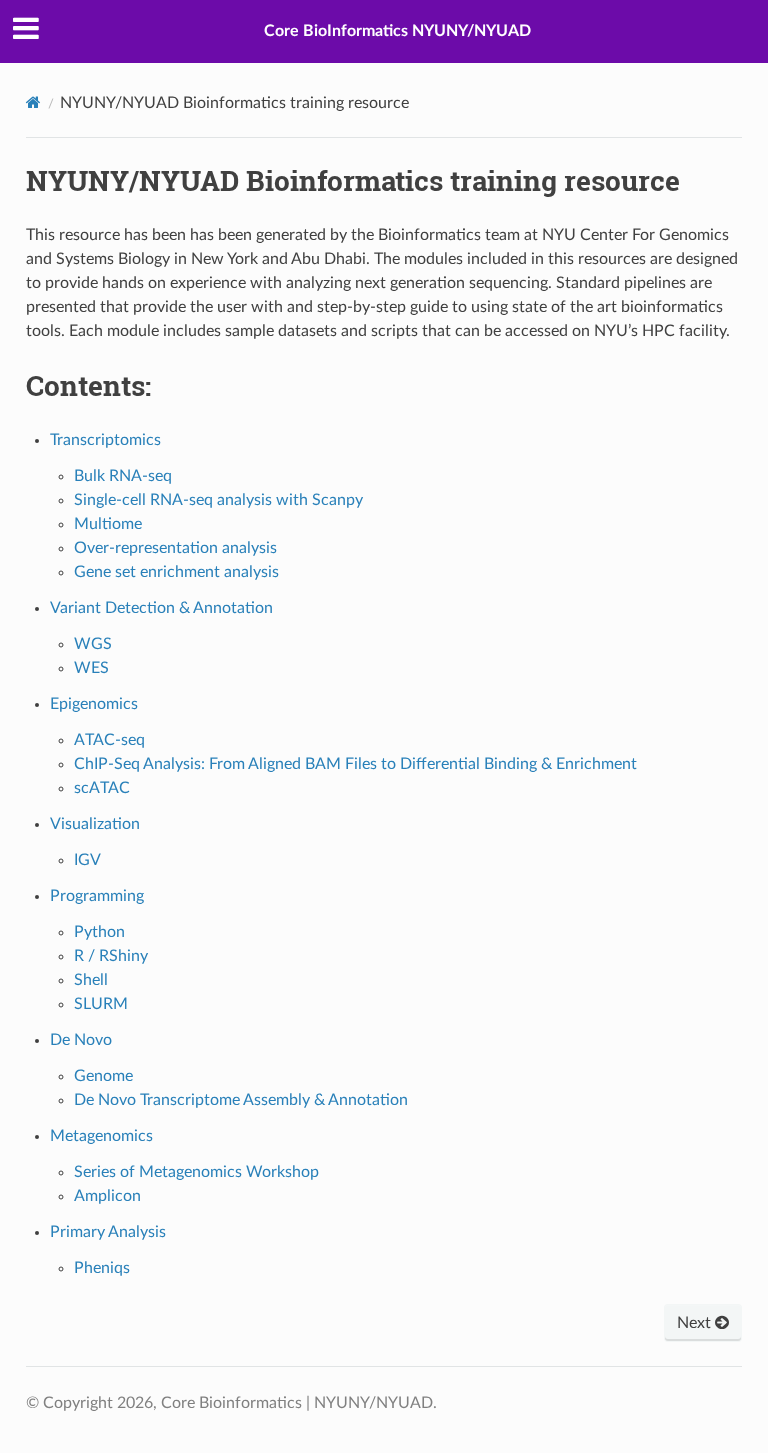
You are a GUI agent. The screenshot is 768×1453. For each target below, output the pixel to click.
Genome (103, 1076)
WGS (93, 644)
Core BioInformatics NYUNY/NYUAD (397, 31)
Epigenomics (94, 704)
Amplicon (107, 1196)
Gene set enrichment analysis (176, 572)
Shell (91, 980)
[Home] (33, 102)
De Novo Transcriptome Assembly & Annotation (241, 1100)
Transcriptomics (105, 440)
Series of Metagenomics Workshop (196, 1172)
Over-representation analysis (175, 548)
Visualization (95, 824)
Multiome (108, 524)
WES (91, 668)
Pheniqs (102, 1268)
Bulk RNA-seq (123, 476)
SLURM (101, 1004)
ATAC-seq (109, 740)
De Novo (81, 1040)
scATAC (102, 788)
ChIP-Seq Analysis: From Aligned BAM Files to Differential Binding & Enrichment (355, 764)
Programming (97, 896)
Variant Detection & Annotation (161, 608)
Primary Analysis (108, 1232)
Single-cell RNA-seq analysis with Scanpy (218, 500)
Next (696, 1323)
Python (99, 932)
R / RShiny (111, 956)
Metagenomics (101, 1136)
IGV (87, 860)
